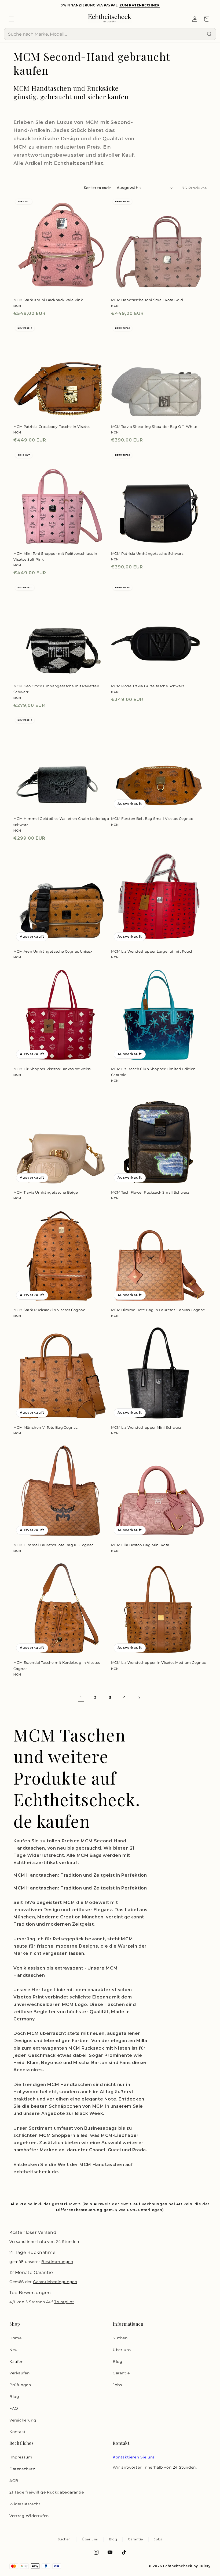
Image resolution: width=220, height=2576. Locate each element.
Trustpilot (64, 2302)
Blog (14, 2397)
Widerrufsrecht (25, 2504)
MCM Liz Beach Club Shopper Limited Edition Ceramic (153, 1072)
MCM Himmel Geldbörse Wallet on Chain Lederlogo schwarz (61, 821)
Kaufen (16, 2362)
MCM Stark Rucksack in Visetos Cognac (49, 1310)
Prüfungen (20, 2385)
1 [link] (81, 1698)
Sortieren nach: (98, 188)
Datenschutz (22, 2469)
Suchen (120, 2338)
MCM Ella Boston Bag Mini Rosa (140, 1545)
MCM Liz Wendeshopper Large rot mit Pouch (152, 951)
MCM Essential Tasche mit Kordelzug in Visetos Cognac (57, 1665)
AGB (14, 2481)
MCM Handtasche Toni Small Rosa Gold (147, 300)
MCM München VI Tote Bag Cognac (46, 1427)
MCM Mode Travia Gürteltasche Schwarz (148, 686)
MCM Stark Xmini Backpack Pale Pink (48, 300)
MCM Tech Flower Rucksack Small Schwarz (150, 1192)
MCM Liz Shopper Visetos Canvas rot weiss (52, 1069)
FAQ (14, 2408)
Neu (13, 2350)
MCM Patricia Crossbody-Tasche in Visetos (52, 427)
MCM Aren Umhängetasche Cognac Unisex (53, 951)
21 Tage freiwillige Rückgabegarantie (47, 2492)
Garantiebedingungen (55, 2282)
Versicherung (23, 2420)
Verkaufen (19, 2373)
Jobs (117, 2385)
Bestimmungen (57, 2262)
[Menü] (11, 19)
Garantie (121, 2373)
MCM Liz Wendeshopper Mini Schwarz (146, 1427)
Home (15, 2338)
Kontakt (17, 2432)
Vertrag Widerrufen (29, 2516)
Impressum (21, 2457)
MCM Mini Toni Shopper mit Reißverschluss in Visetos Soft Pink (55, 556)
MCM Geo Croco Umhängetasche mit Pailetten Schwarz (56, 689)
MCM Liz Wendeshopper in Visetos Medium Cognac (159, 1662)
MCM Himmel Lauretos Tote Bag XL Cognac (54, 1545)
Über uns (122, 2350)
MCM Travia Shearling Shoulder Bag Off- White (154, 427)
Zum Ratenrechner (140, 5)
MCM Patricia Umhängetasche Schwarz (147, 553)
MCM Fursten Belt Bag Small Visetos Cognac (152, 819)
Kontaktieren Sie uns (134, 2457)
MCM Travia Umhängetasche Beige (46, 1192)
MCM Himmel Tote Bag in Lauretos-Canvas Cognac (158, 1310)
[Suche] (209, 34)
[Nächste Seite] (139, 1698)
